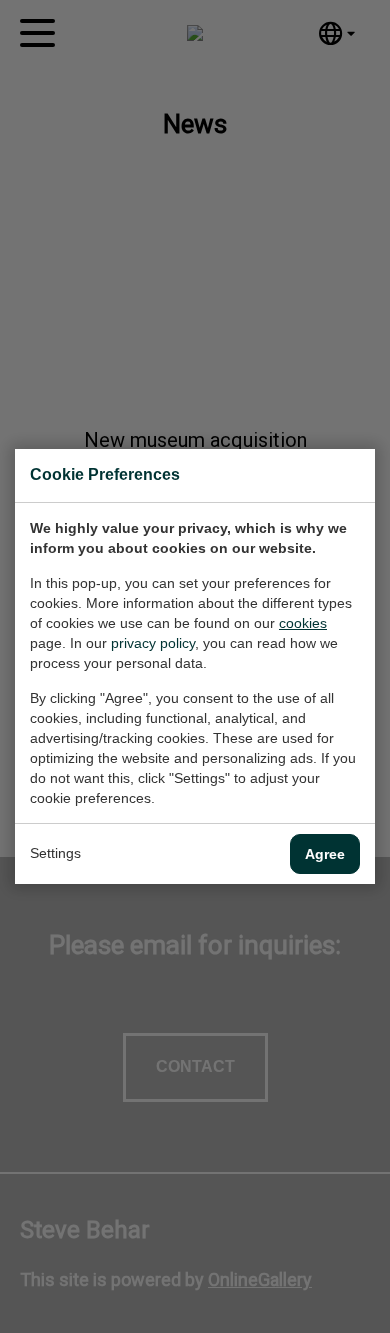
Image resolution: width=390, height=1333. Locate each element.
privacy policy (153, 643)
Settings (55, 853)
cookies (303, 623)
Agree (325, 854)
